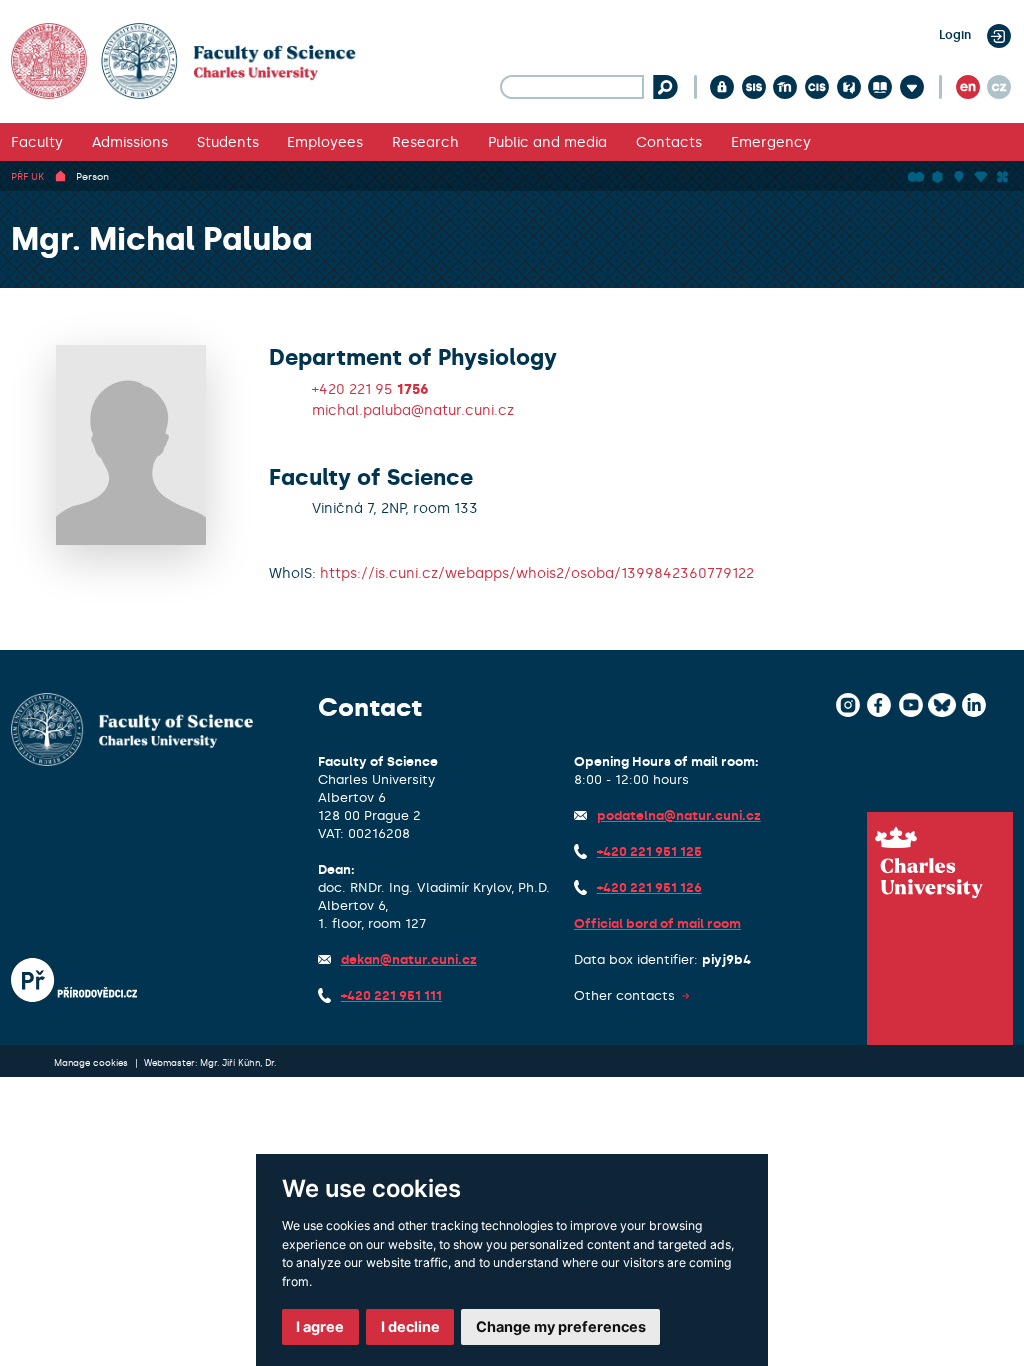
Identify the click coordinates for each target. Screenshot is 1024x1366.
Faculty (37, 142)
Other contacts (624, 995)
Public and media (547, 142)
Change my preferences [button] (561, 1326)
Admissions (130, 142)
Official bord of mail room (657, 923)
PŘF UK (27, 176)
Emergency (771, 142)
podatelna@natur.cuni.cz (679, 815)
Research (425, 142)
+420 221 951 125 (649, 851)
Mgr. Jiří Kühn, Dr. (238, 1063)
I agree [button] (320, 1326)
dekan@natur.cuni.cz (409, 959)
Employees (325, 142)
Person (92, 176)
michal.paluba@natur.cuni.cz (413, 410)
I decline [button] (410, 1326)
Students (228, 142)
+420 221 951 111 (391, 995)
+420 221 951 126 (649, 887)
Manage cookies (92, 1063)
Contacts (669, 142)
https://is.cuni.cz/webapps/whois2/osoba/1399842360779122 (537, 573)
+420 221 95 (370, 389)
